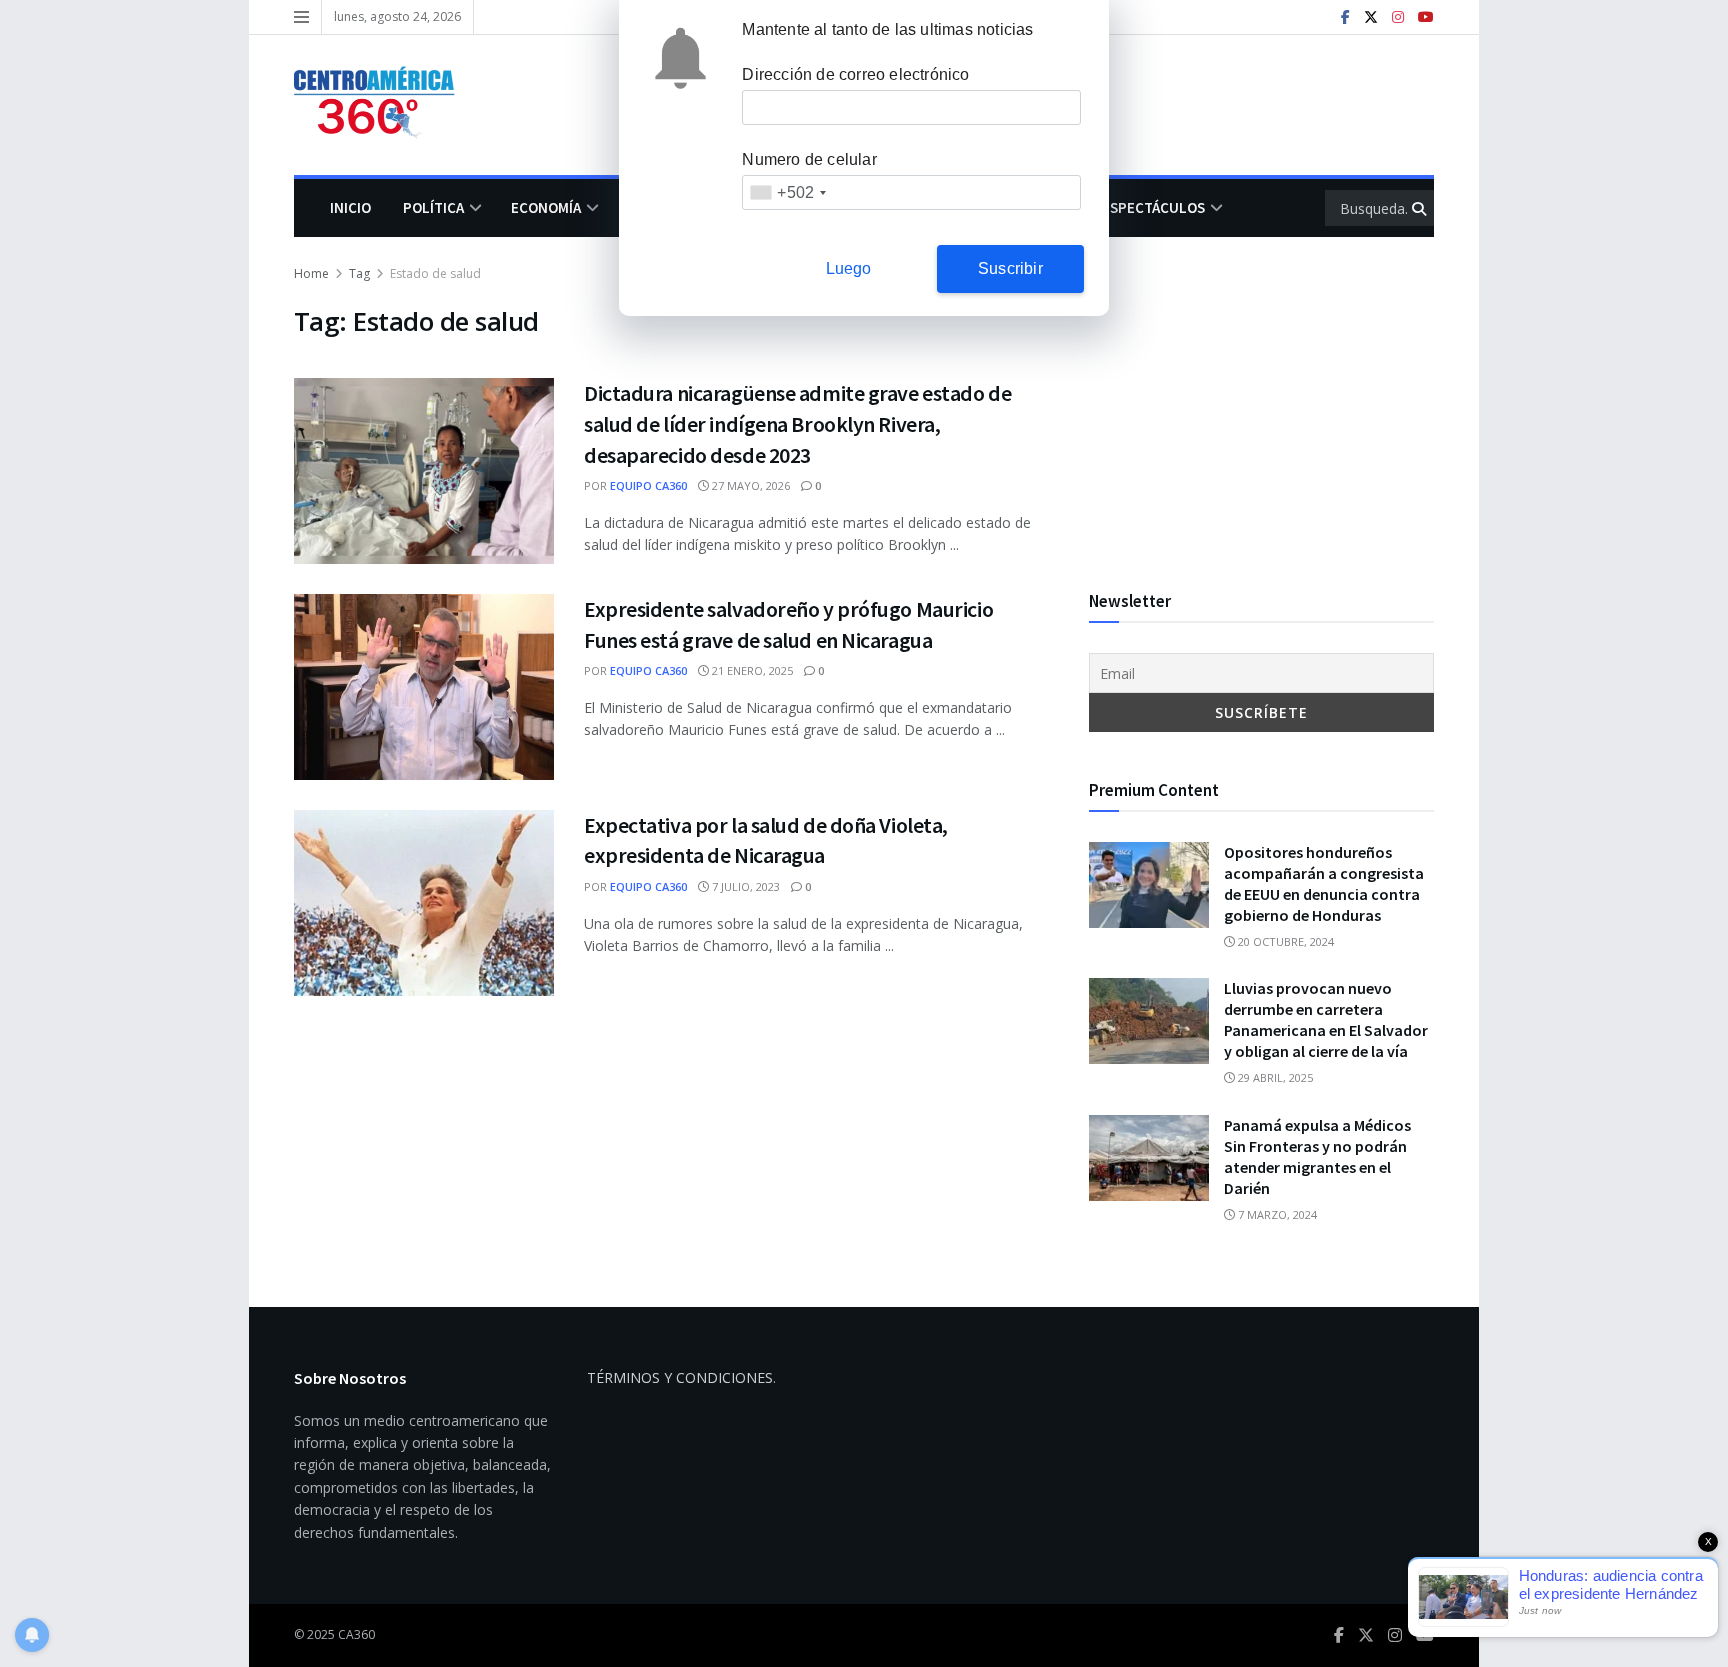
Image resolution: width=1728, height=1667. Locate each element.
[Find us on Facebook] (1345, 17)
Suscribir (1010, 268)
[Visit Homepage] (384, 105)
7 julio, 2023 (744, 886)
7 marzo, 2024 (1276, 1214)
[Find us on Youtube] (1426, 17)
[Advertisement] (1261, 403)
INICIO (350, 207)
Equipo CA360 (648, 485)
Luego (849, 268)
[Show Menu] (301, 17)
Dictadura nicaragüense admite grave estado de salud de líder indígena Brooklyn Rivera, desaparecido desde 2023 (797, 424)
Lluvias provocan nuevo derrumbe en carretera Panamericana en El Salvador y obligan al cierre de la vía (1326, 1019)
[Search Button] (1420, 208)
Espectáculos (1153, 207)
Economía (546, 207)
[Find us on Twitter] (1371, 17)
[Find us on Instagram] (1398, 17)
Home (311, 273)
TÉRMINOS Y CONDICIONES (680, 1377)
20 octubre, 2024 (1284, 941)
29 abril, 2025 (1274, 1077)
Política (433, 207)
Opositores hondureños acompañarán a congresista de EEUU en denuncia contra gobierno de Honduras (1324, 883)
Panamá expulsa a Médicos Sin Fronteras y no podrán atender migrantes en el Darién (1317, 1156)
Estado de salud (435, 273)
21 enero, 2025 (751, 670)
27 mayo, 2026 (749, 485)
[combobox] (787, 192)
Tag (359, 273)
